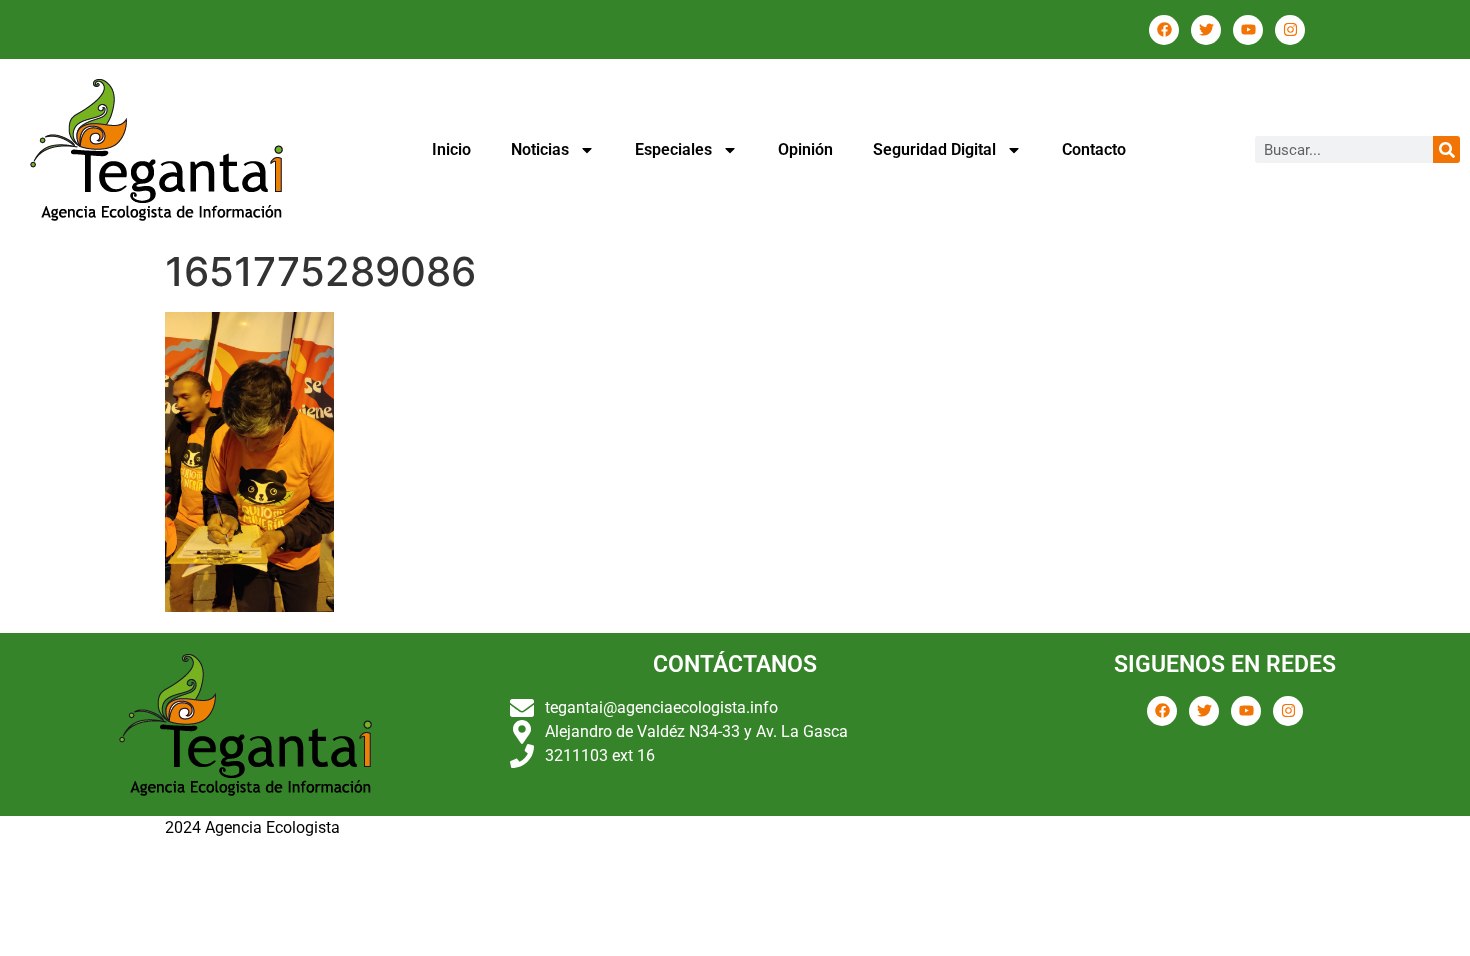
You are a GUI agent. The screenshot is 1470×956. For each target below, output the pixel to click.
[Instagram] (1290, 30)
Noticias (540, 149)
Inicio (451, 149)
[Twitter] (1206, 30)
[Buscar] (1446, 149)
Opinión (805, 149)
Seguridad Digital (934, 149)
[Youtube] (1248, 30)
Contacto (1094, 149)
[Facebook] (1164, 30)
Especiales (673, 149)
